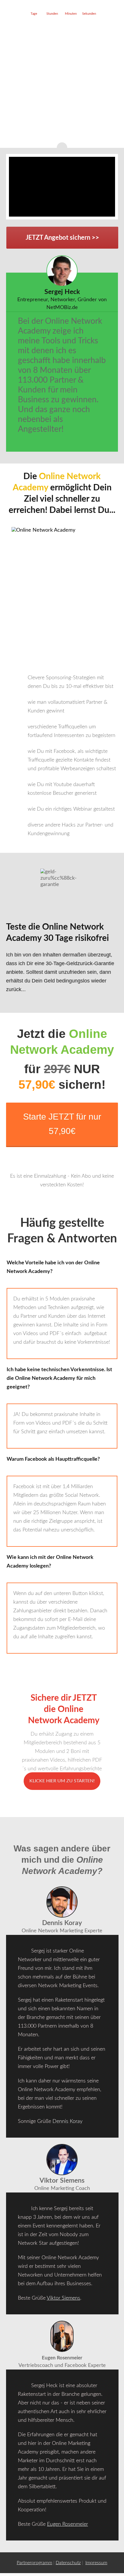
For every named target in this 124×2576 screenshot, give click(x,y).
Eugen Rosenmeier (67, 2524)
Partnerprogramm (34, 2563)
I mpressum (96, 2563)
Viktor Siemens (63, 2298)
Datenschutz (68, 2563)
